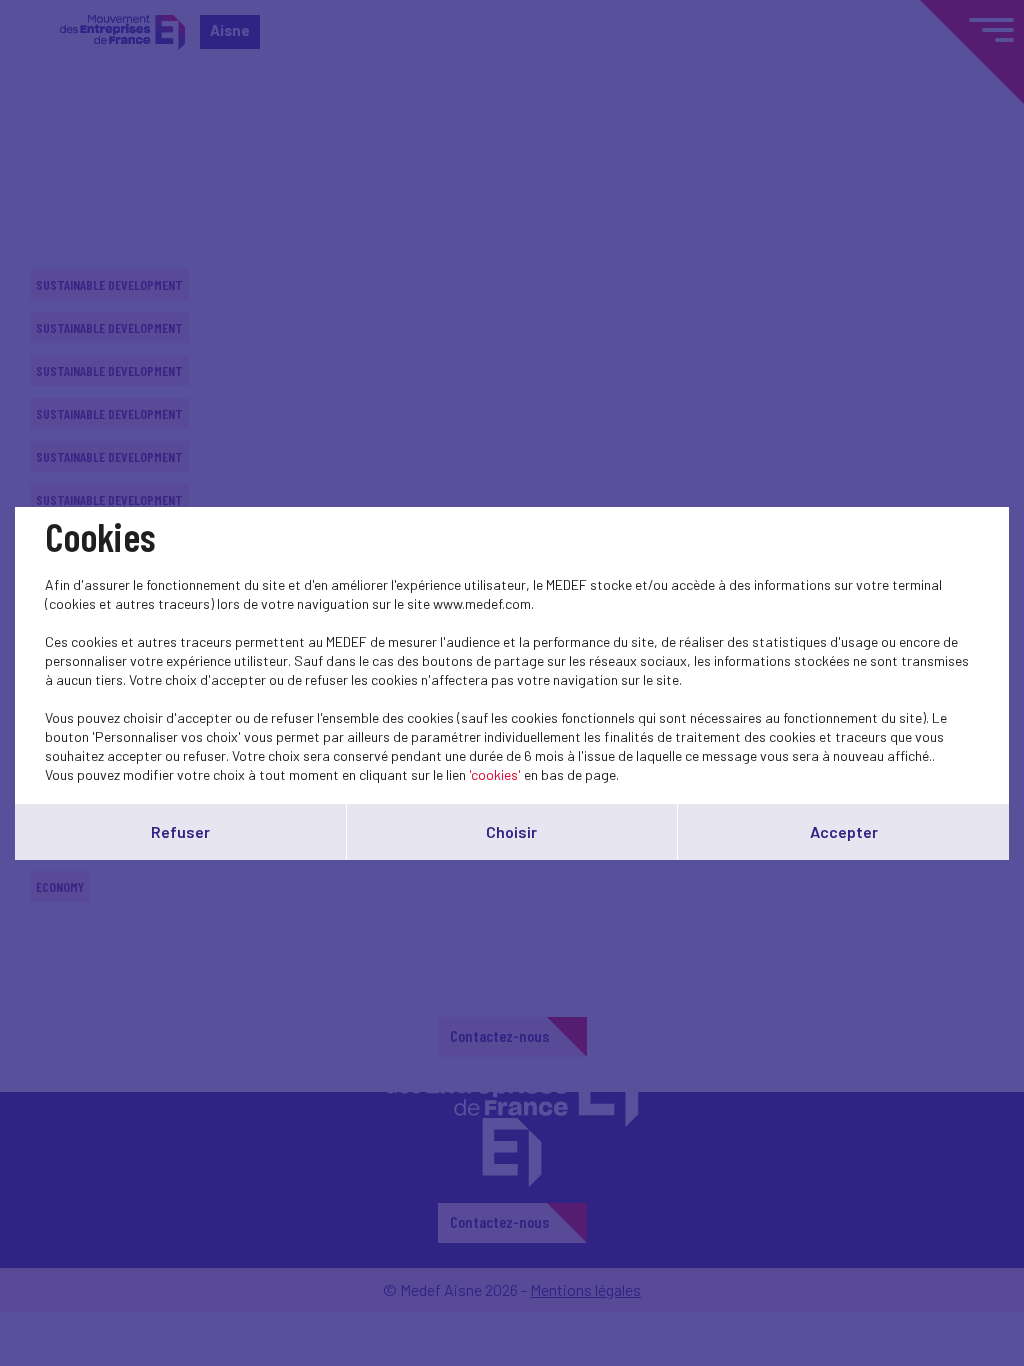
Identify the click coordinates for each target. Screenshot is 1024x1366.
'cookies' (495, 774)
